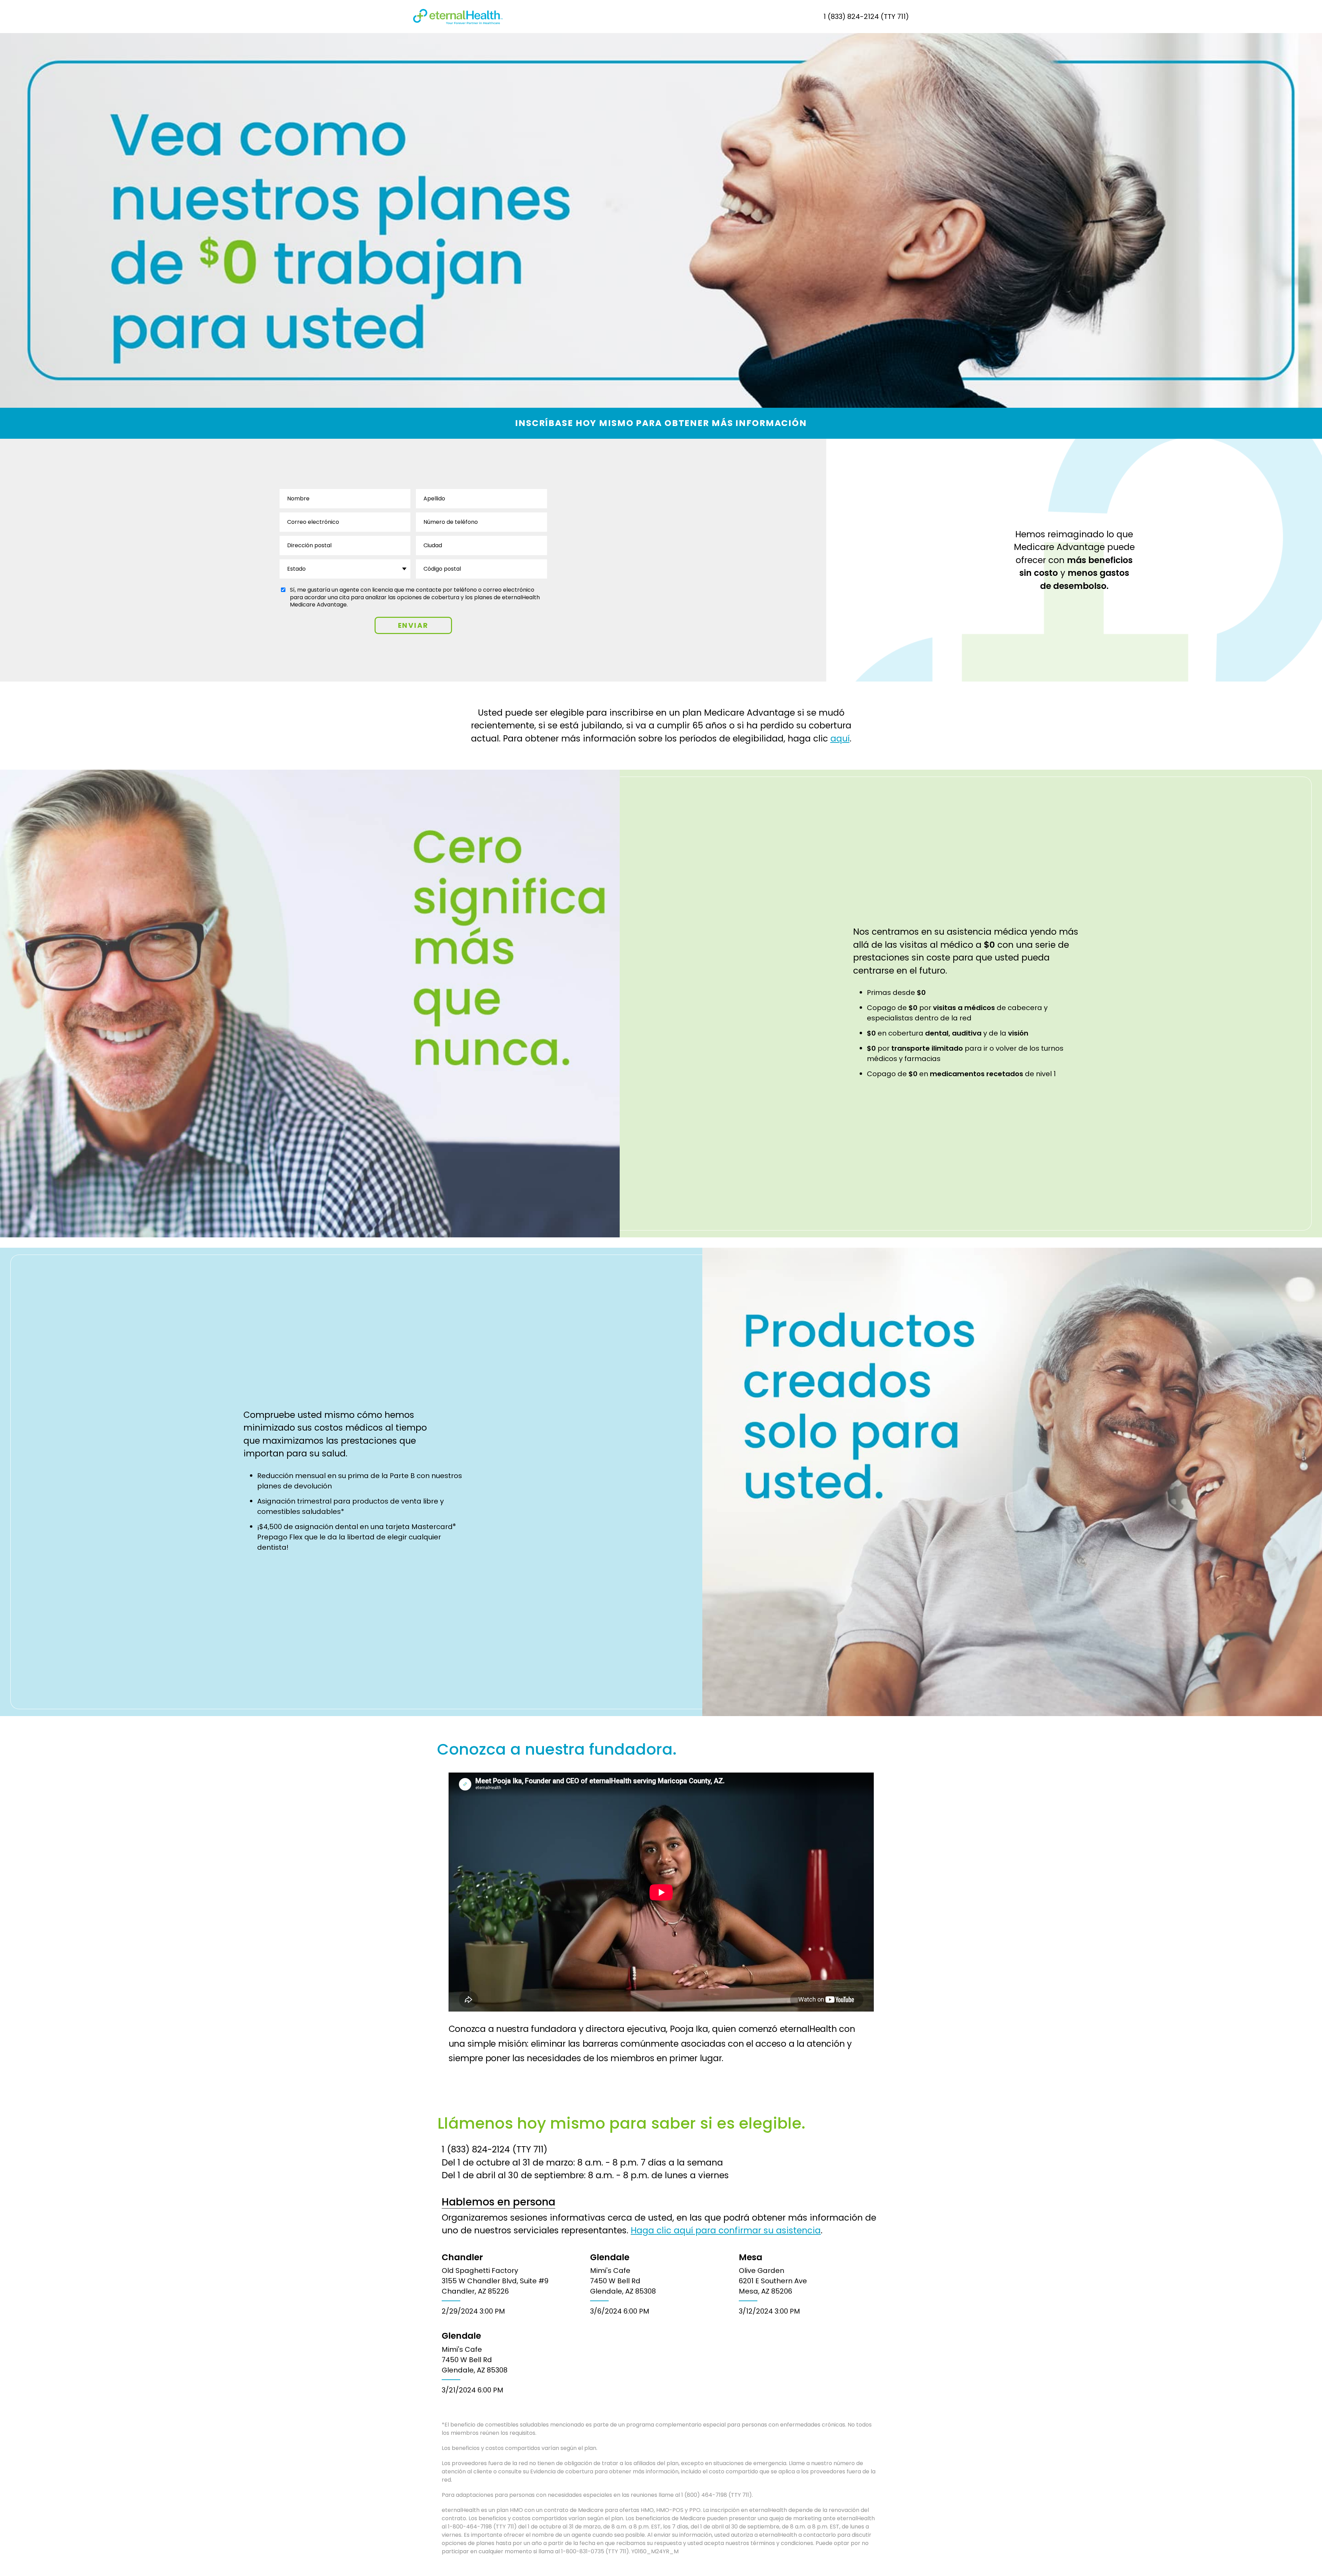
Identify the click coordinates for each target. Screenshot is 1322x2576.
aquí (840, 739)
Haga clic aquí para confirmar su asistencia (726, 2230)
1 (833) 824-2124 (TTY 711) (866, 17)
